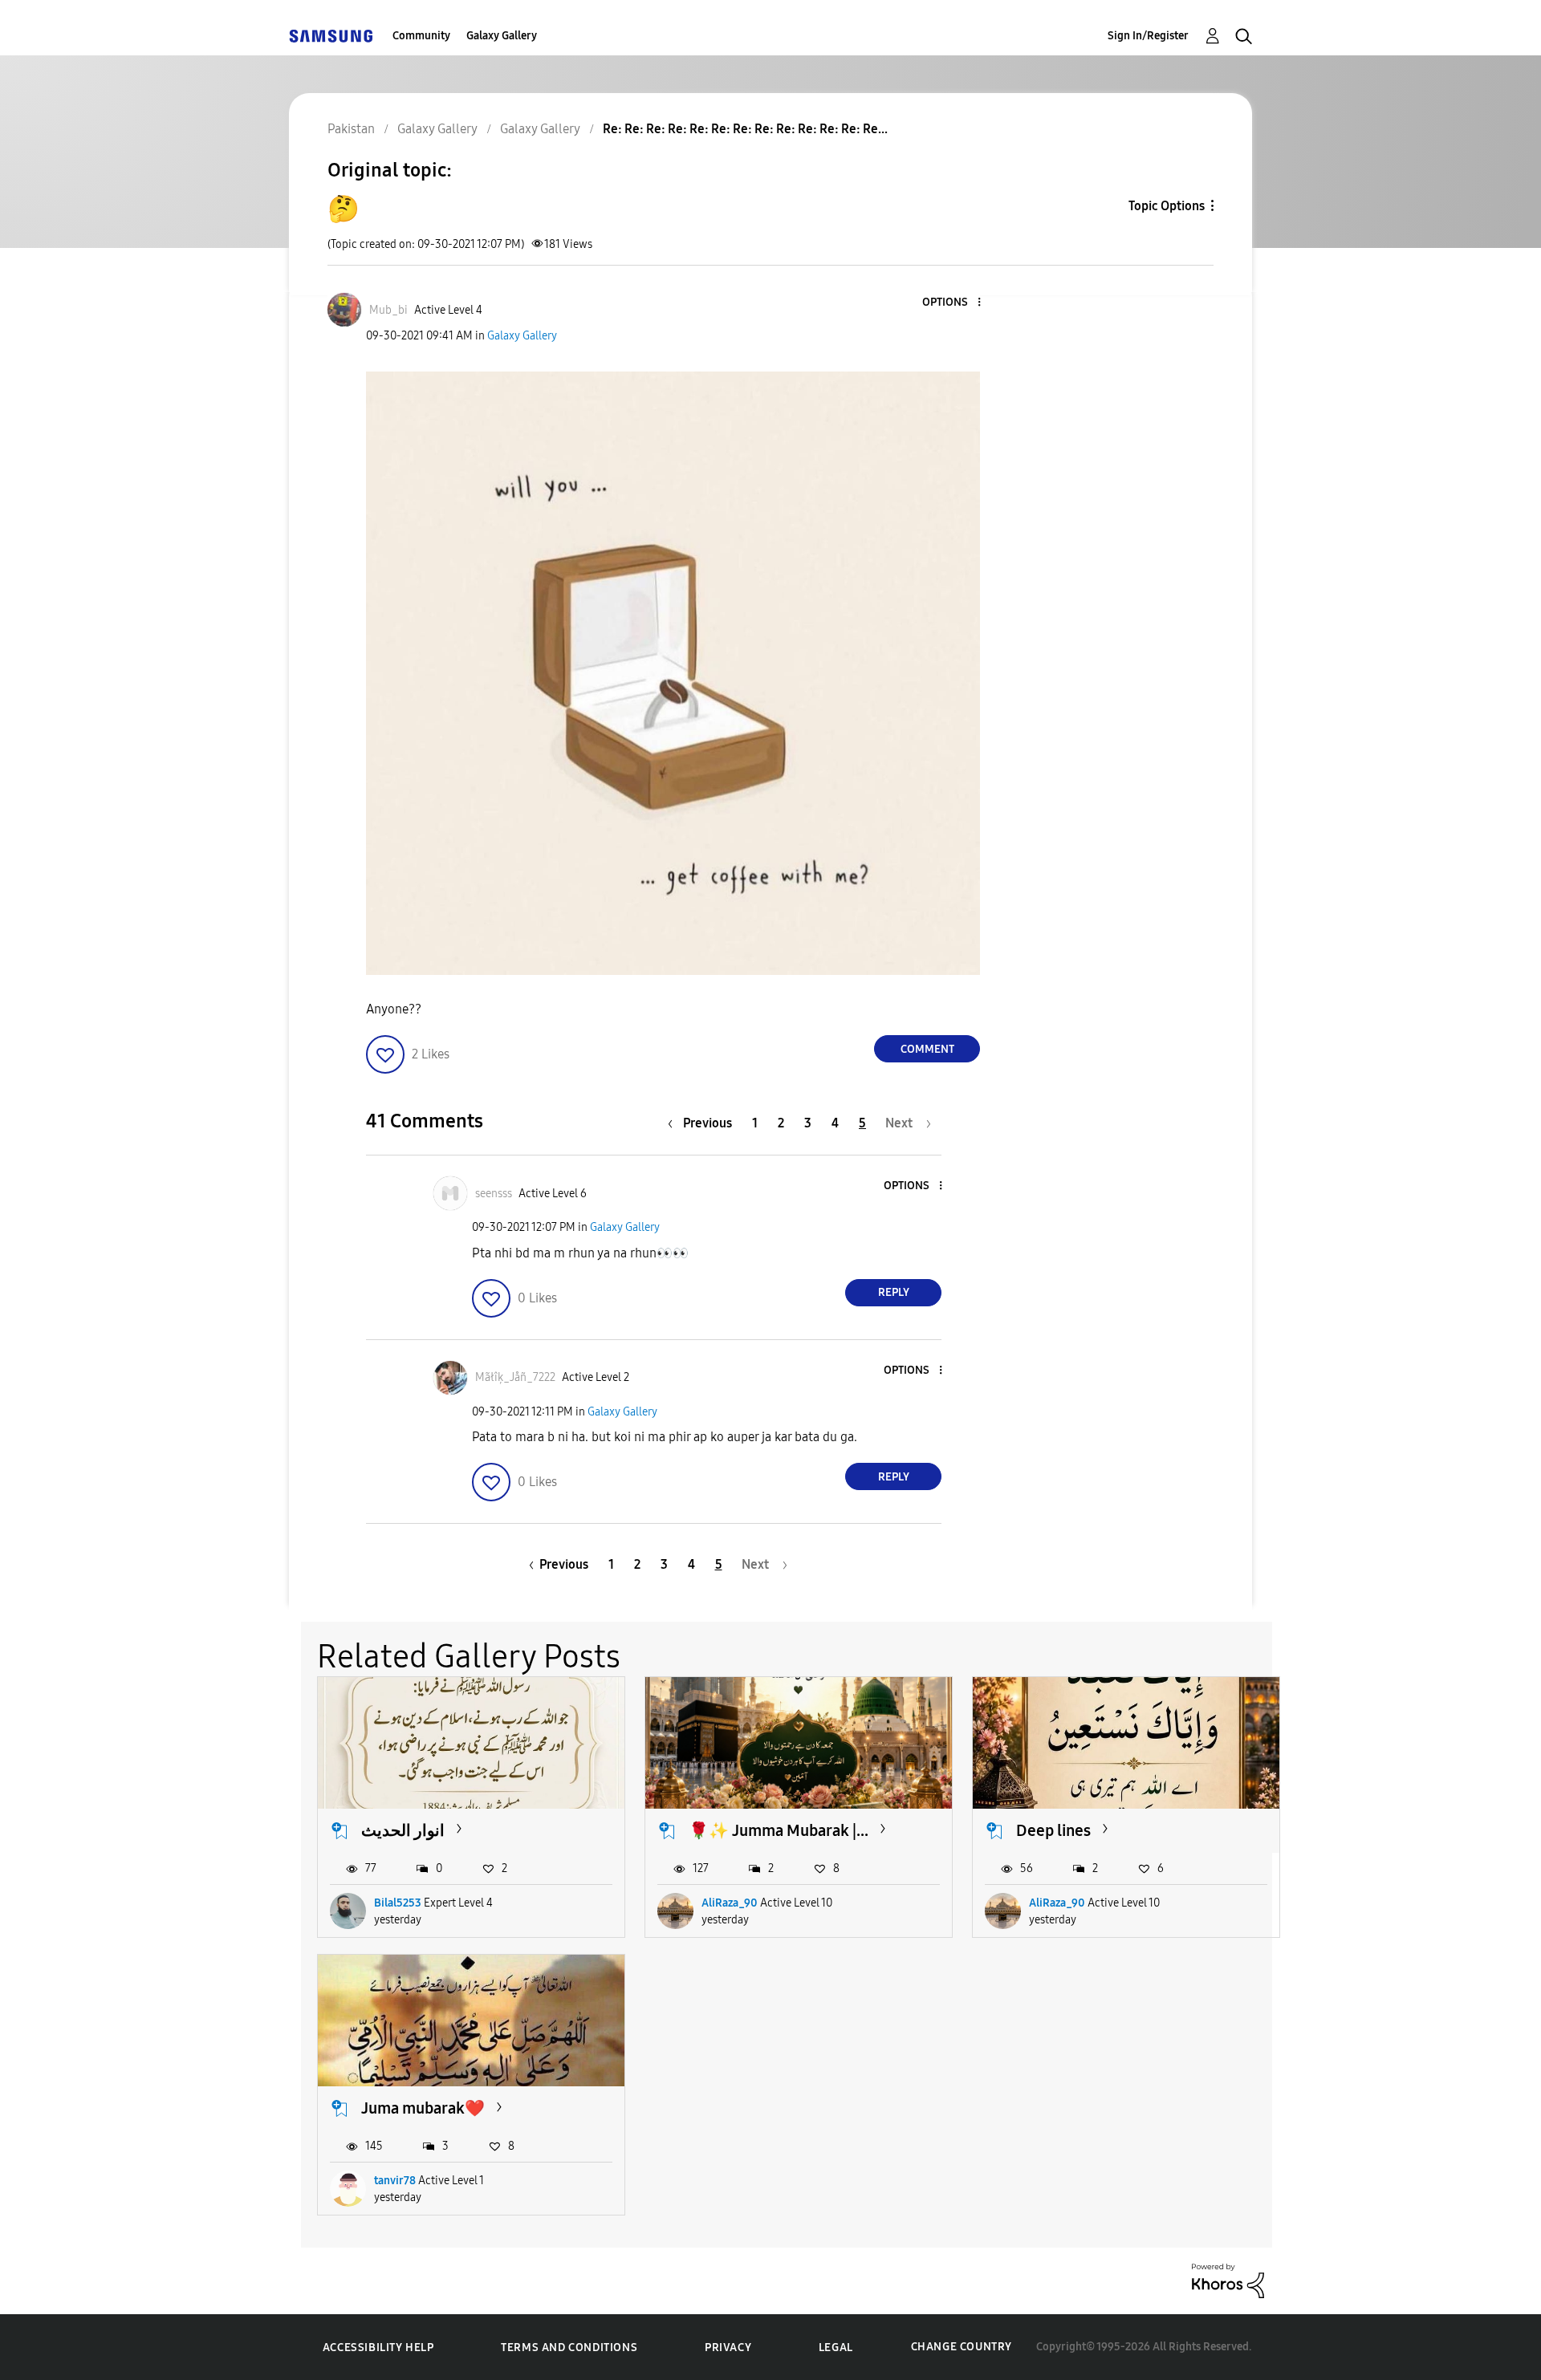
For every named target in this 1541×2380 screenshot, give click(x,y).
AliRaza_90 (730, 1903)
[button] (953, 303)
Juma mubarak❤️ (423, 2108)
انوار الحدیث (403, 1830)
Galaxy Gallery (502, 36)
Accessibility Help (378, 2348)
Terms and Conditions (569, 2348)
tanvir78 (395, 2181)
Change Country (962, 2347)
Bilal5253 (398, 1903)
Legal (836, 2348)
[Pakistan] (331, 36)
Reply (894, 1292)
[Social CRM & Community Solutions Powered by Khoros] (1228, 2280)
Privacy (728, 2348)
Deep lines (1053, 1830)
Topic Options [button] (1167, 206)
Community (421, 36)
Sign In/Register (1148, 36)
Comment (927, 1049)
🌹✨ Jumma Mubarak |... (779, 1830)
